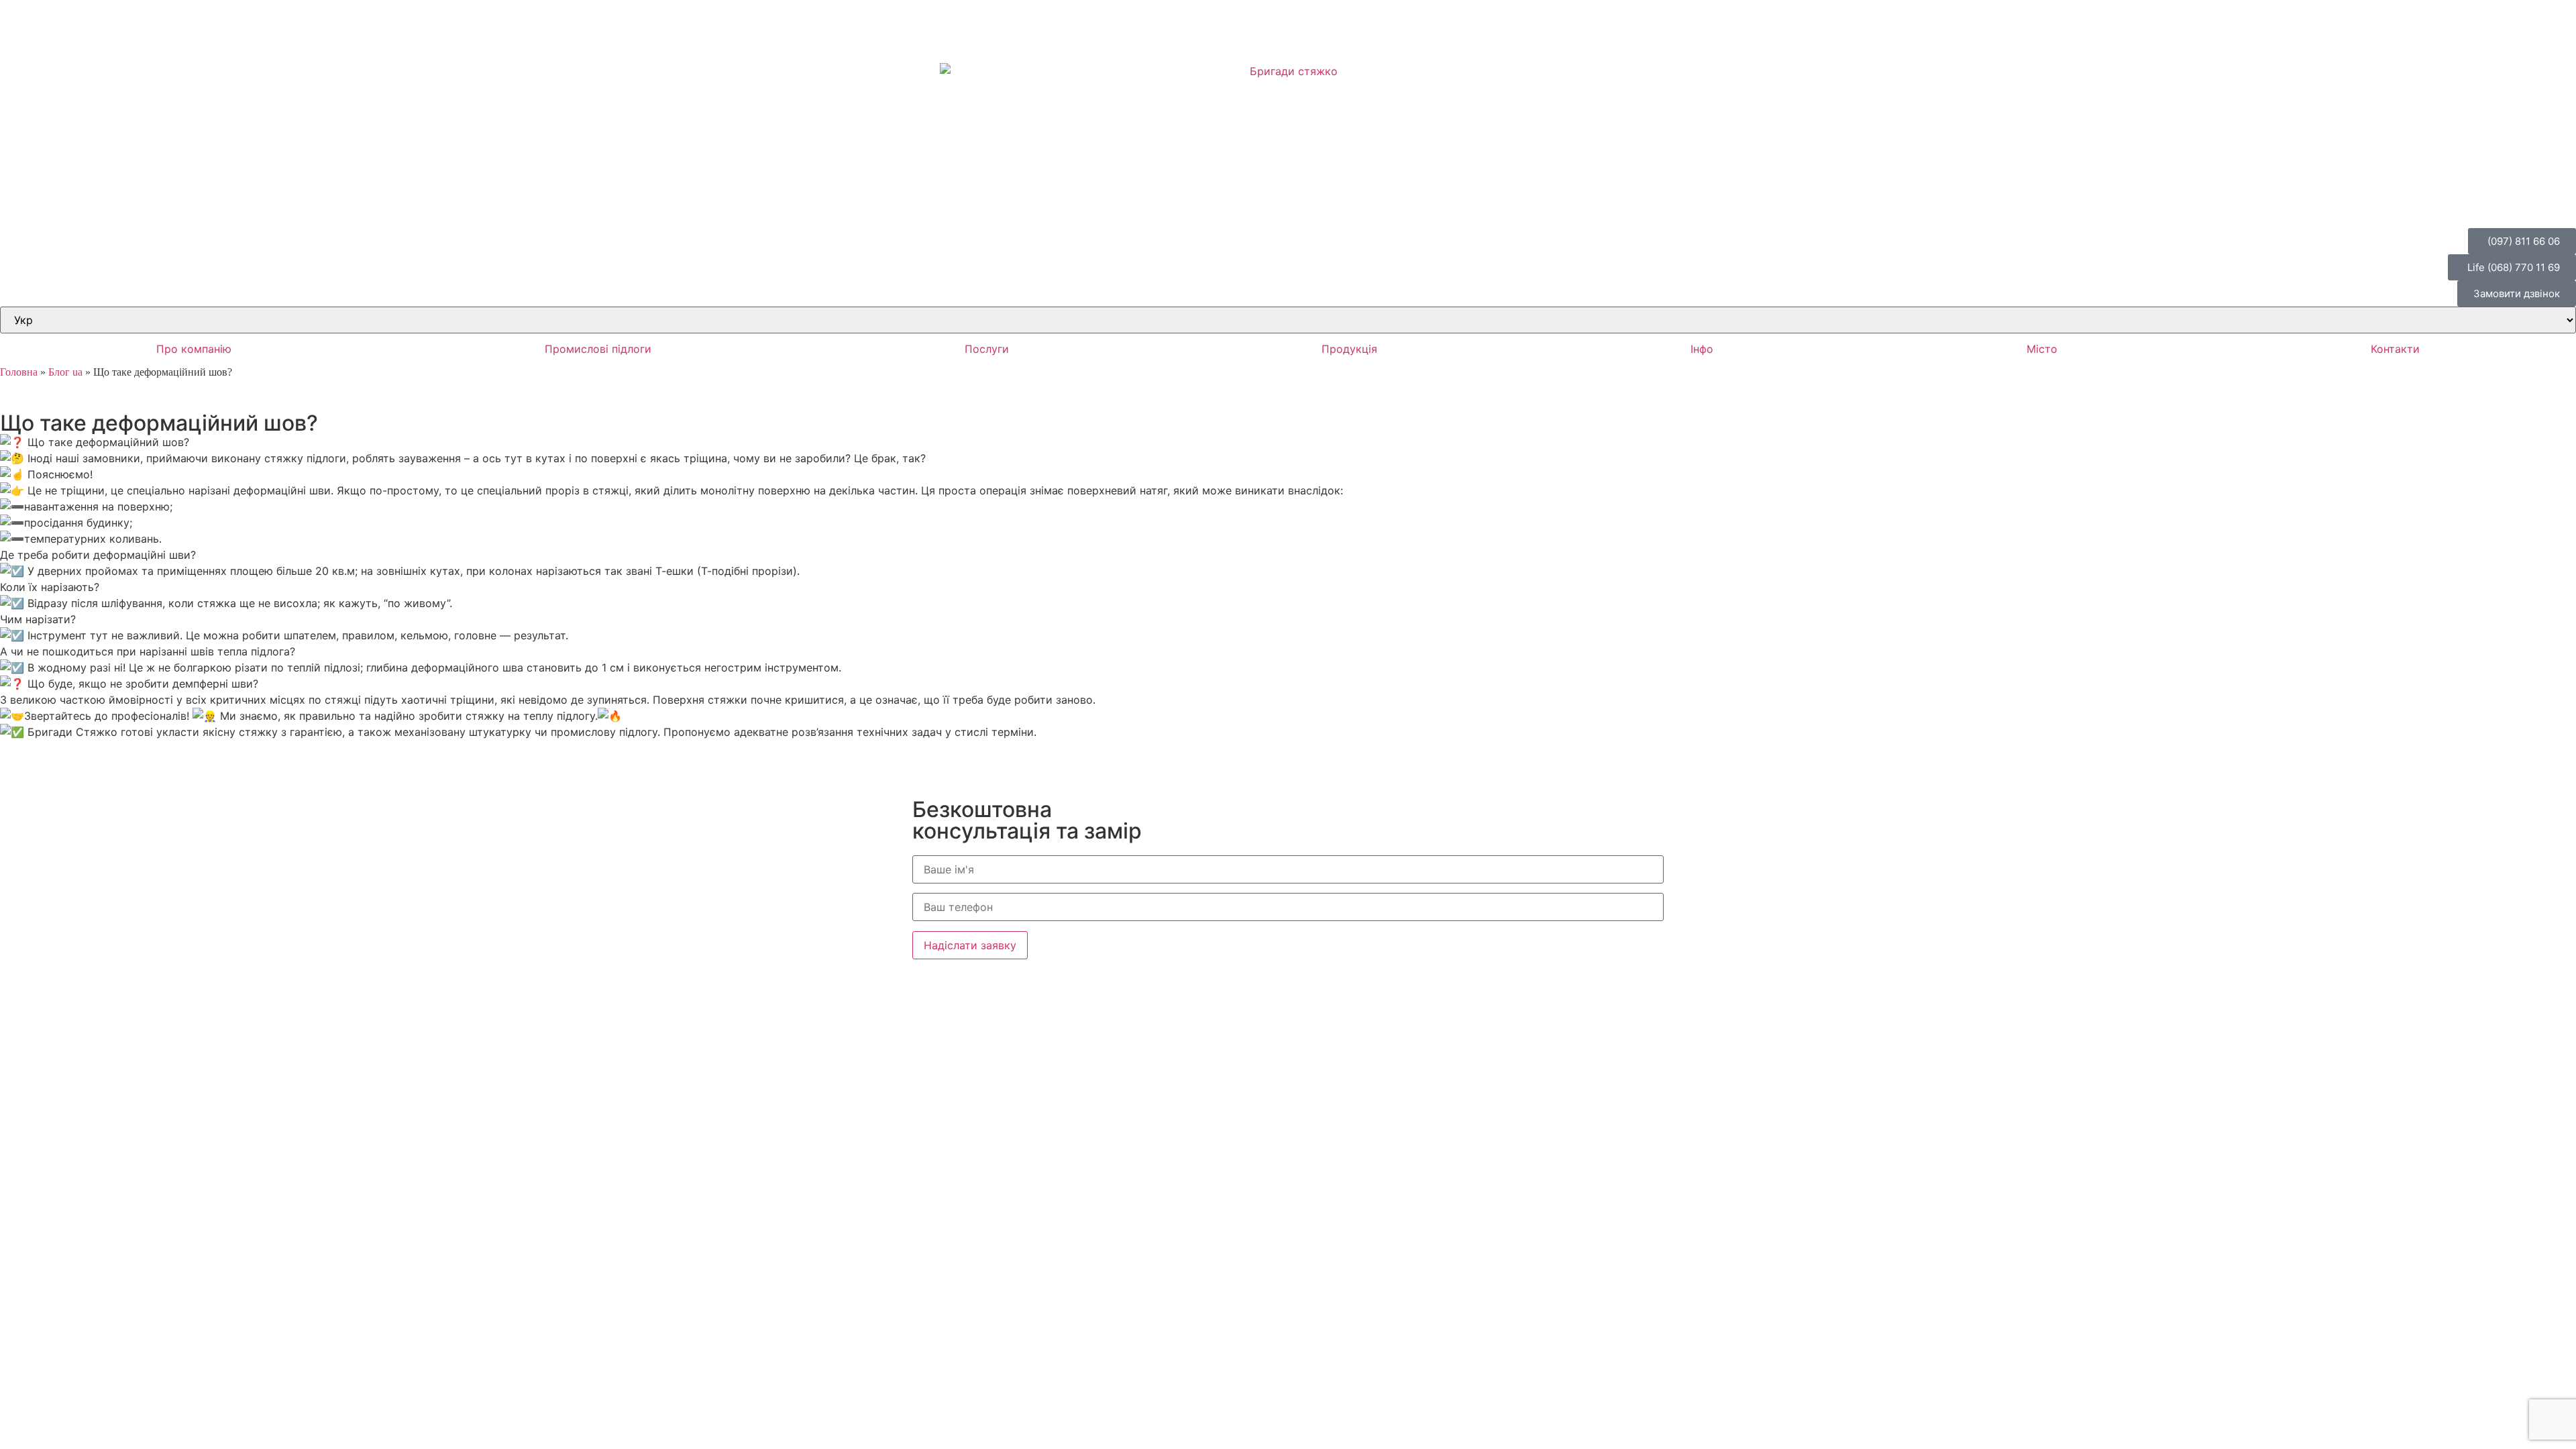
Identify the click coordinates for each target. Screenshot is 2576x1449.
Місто (2042, 349)
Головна (19, 372)
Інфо (1702, 349)
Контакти (2395, 349)
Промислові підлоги (598, 349)
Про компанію (194, 349)
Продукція (1349, 349)
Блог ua (65, 372)
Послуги (987, 349)
